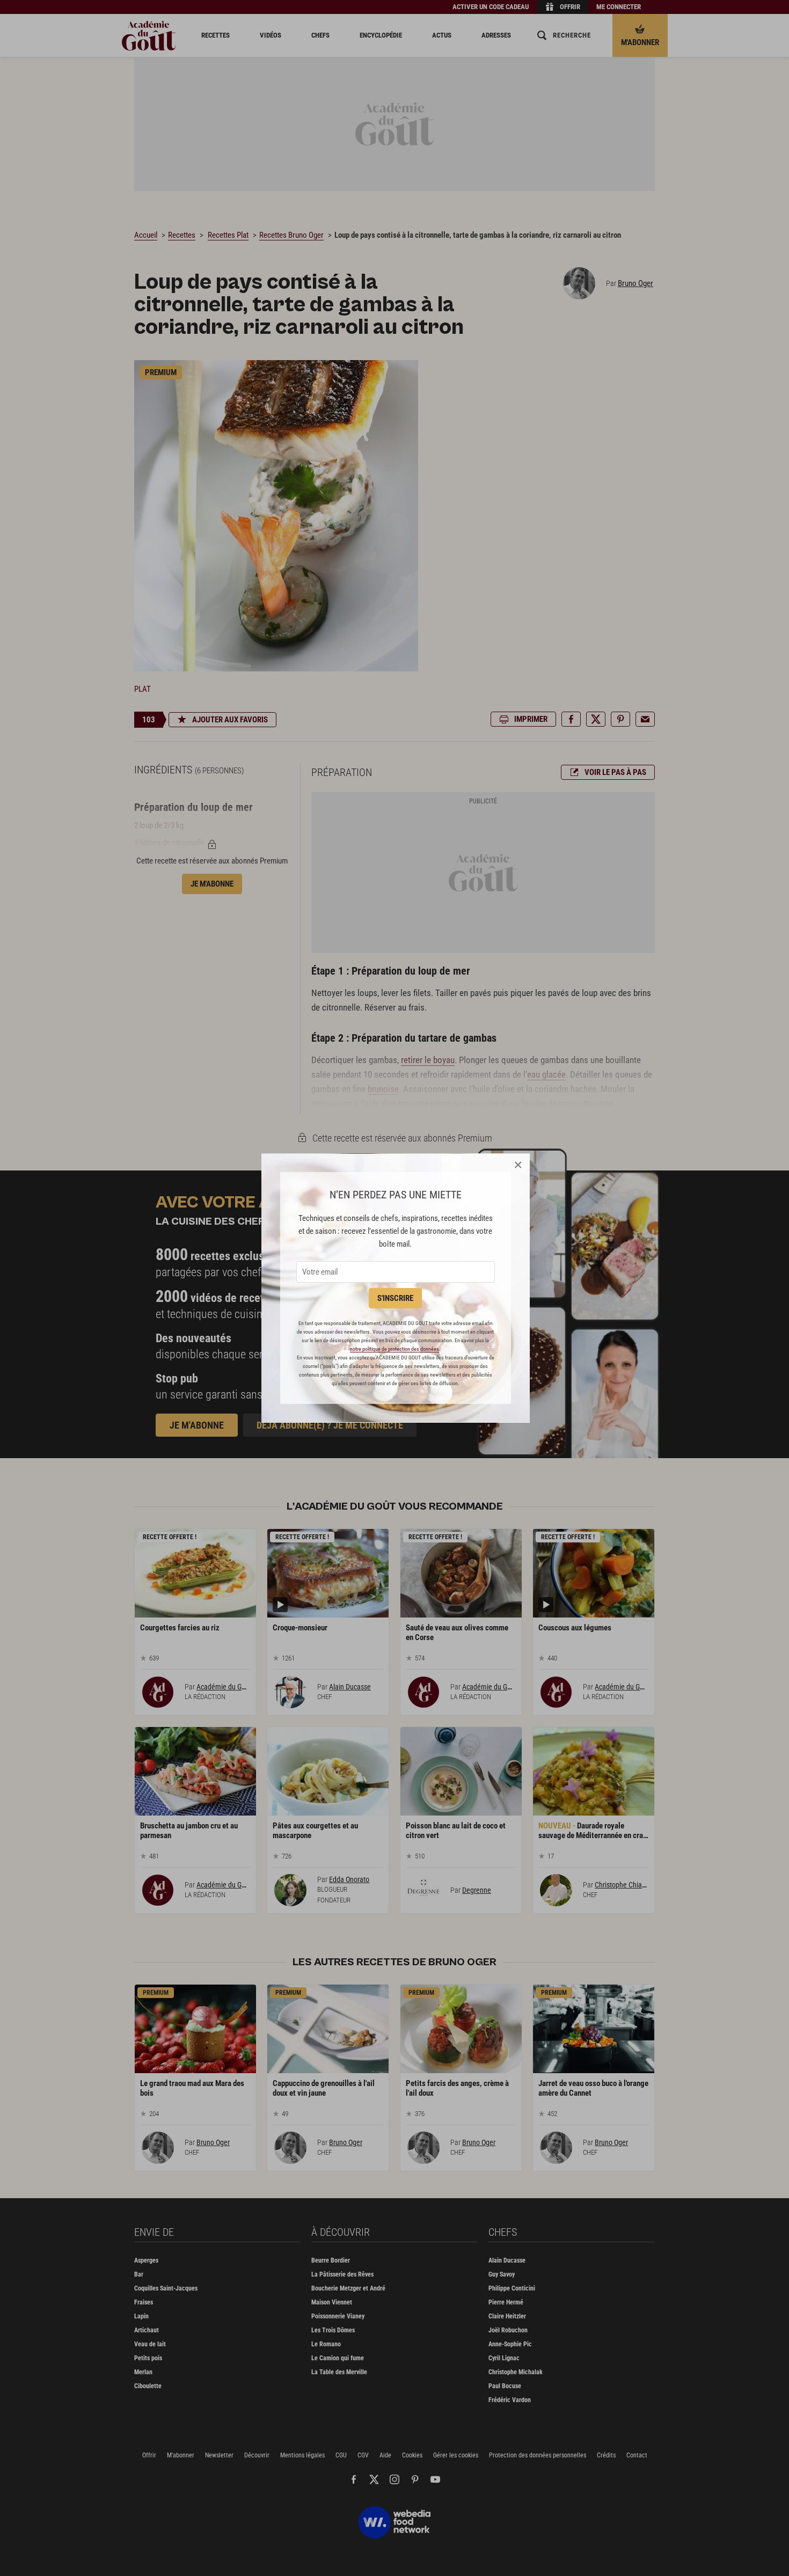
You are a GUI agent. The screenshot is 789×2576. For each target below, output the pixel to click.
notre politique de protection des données (394, 1349)
